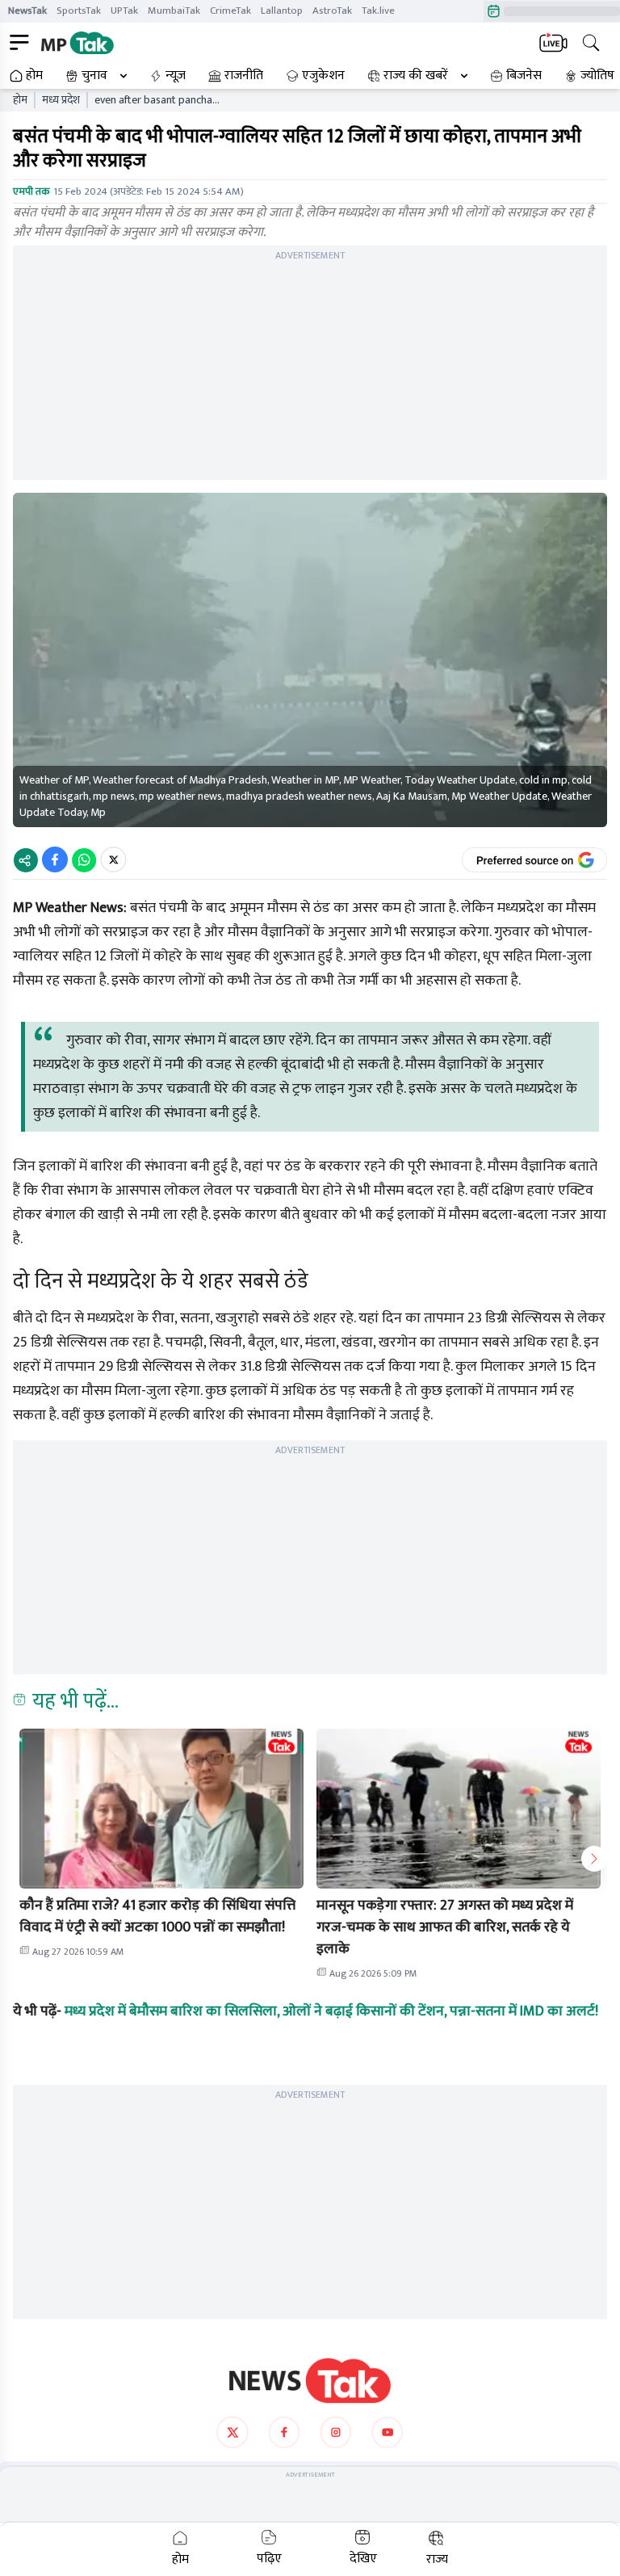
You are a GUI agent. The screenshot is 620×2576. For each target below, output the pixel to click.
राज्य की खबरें (416, 76)
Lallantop (282, 11)
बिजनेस (524, 76)
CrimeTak (230, 11)
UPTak (124, 11)
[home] (310, 2381)
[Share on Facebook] (55, 859)
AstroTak (332, 11)
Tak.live (378, 11)
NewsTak (27, 11)
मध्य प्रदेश (61, 100)
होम (34, 76)
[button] (161, 1809)
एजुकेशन (323, 76)
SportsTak (79, 11)
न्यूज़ (176, 76)
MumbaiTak (174, 11)
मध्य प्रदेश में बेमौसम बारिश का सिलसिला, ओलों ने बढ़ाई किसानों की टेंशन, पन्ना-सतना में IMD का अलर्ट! (331, 2011)
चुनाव (94, 76)
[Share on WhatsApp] (84, 859)
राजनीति (244, 76)
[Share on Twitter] (113, 859)
